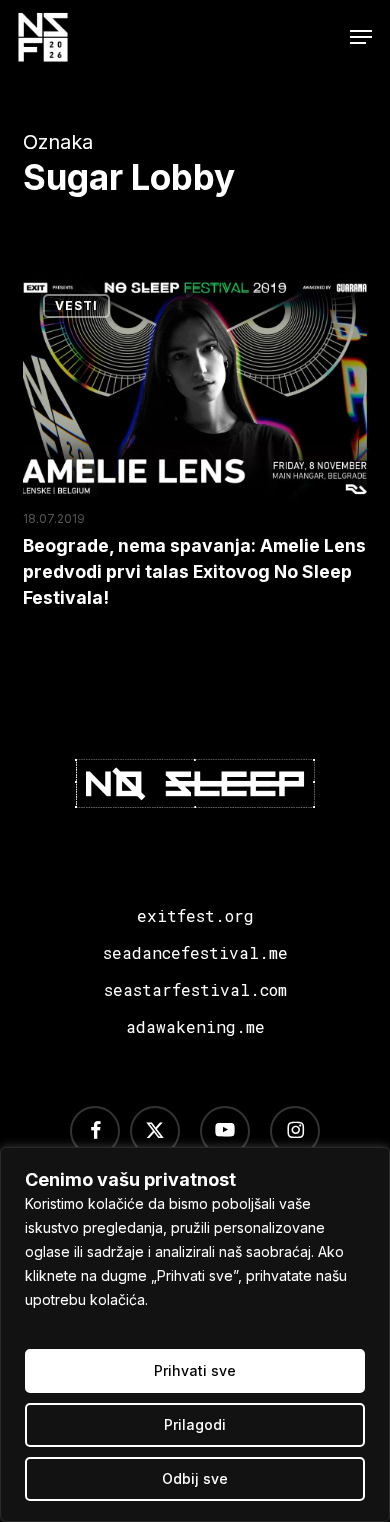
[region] (195, 1334)
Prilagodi (195, 1424)
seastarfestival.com (195, 989)
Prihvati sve (195, 1370)
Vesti (76, 305)
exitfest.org (195, 915)
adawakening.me (195, 1026)
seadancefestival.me (195, 952)
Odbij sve (195, 1478)
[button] (361, 37)
